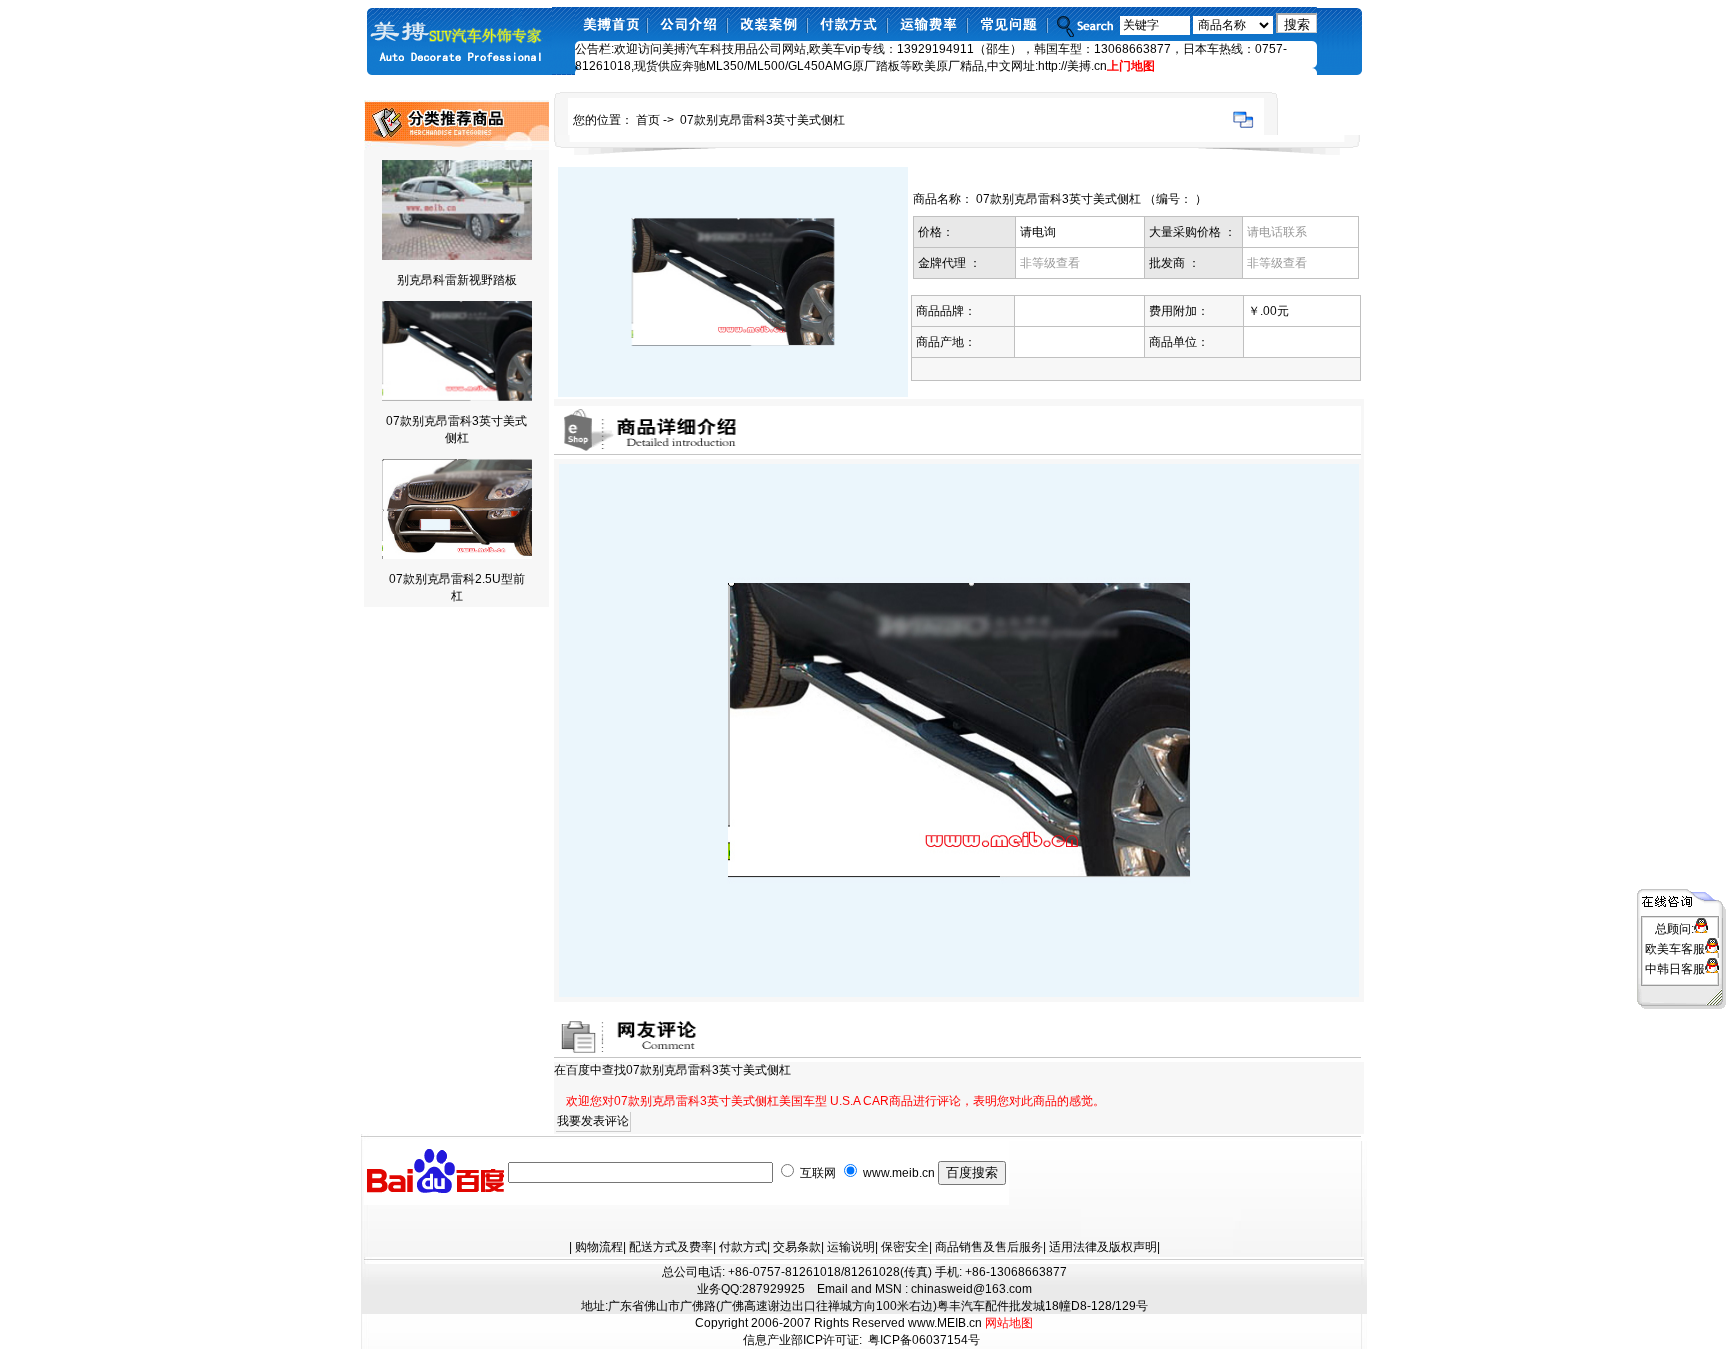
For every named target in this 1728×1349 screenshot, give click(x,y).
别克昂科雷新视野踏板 (457, 280)
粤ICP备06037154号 (924, 1340)
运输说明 (851, 1247)
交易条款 (797, 1247)
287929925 (773, 1289)
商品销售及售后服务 (989, 1247)
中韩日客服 (1675, 969)
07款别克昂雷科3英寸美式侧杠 (762, 120)
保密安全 (905, 1247)
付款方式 (743, 1247)
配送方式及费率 (671, 1247)
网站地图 (1009, 1323)
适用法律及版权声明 (1103, 1247)
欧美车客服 (1675, 949)
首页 (648, 120)
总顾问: (1674, 929)
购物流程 (599, 1247)
